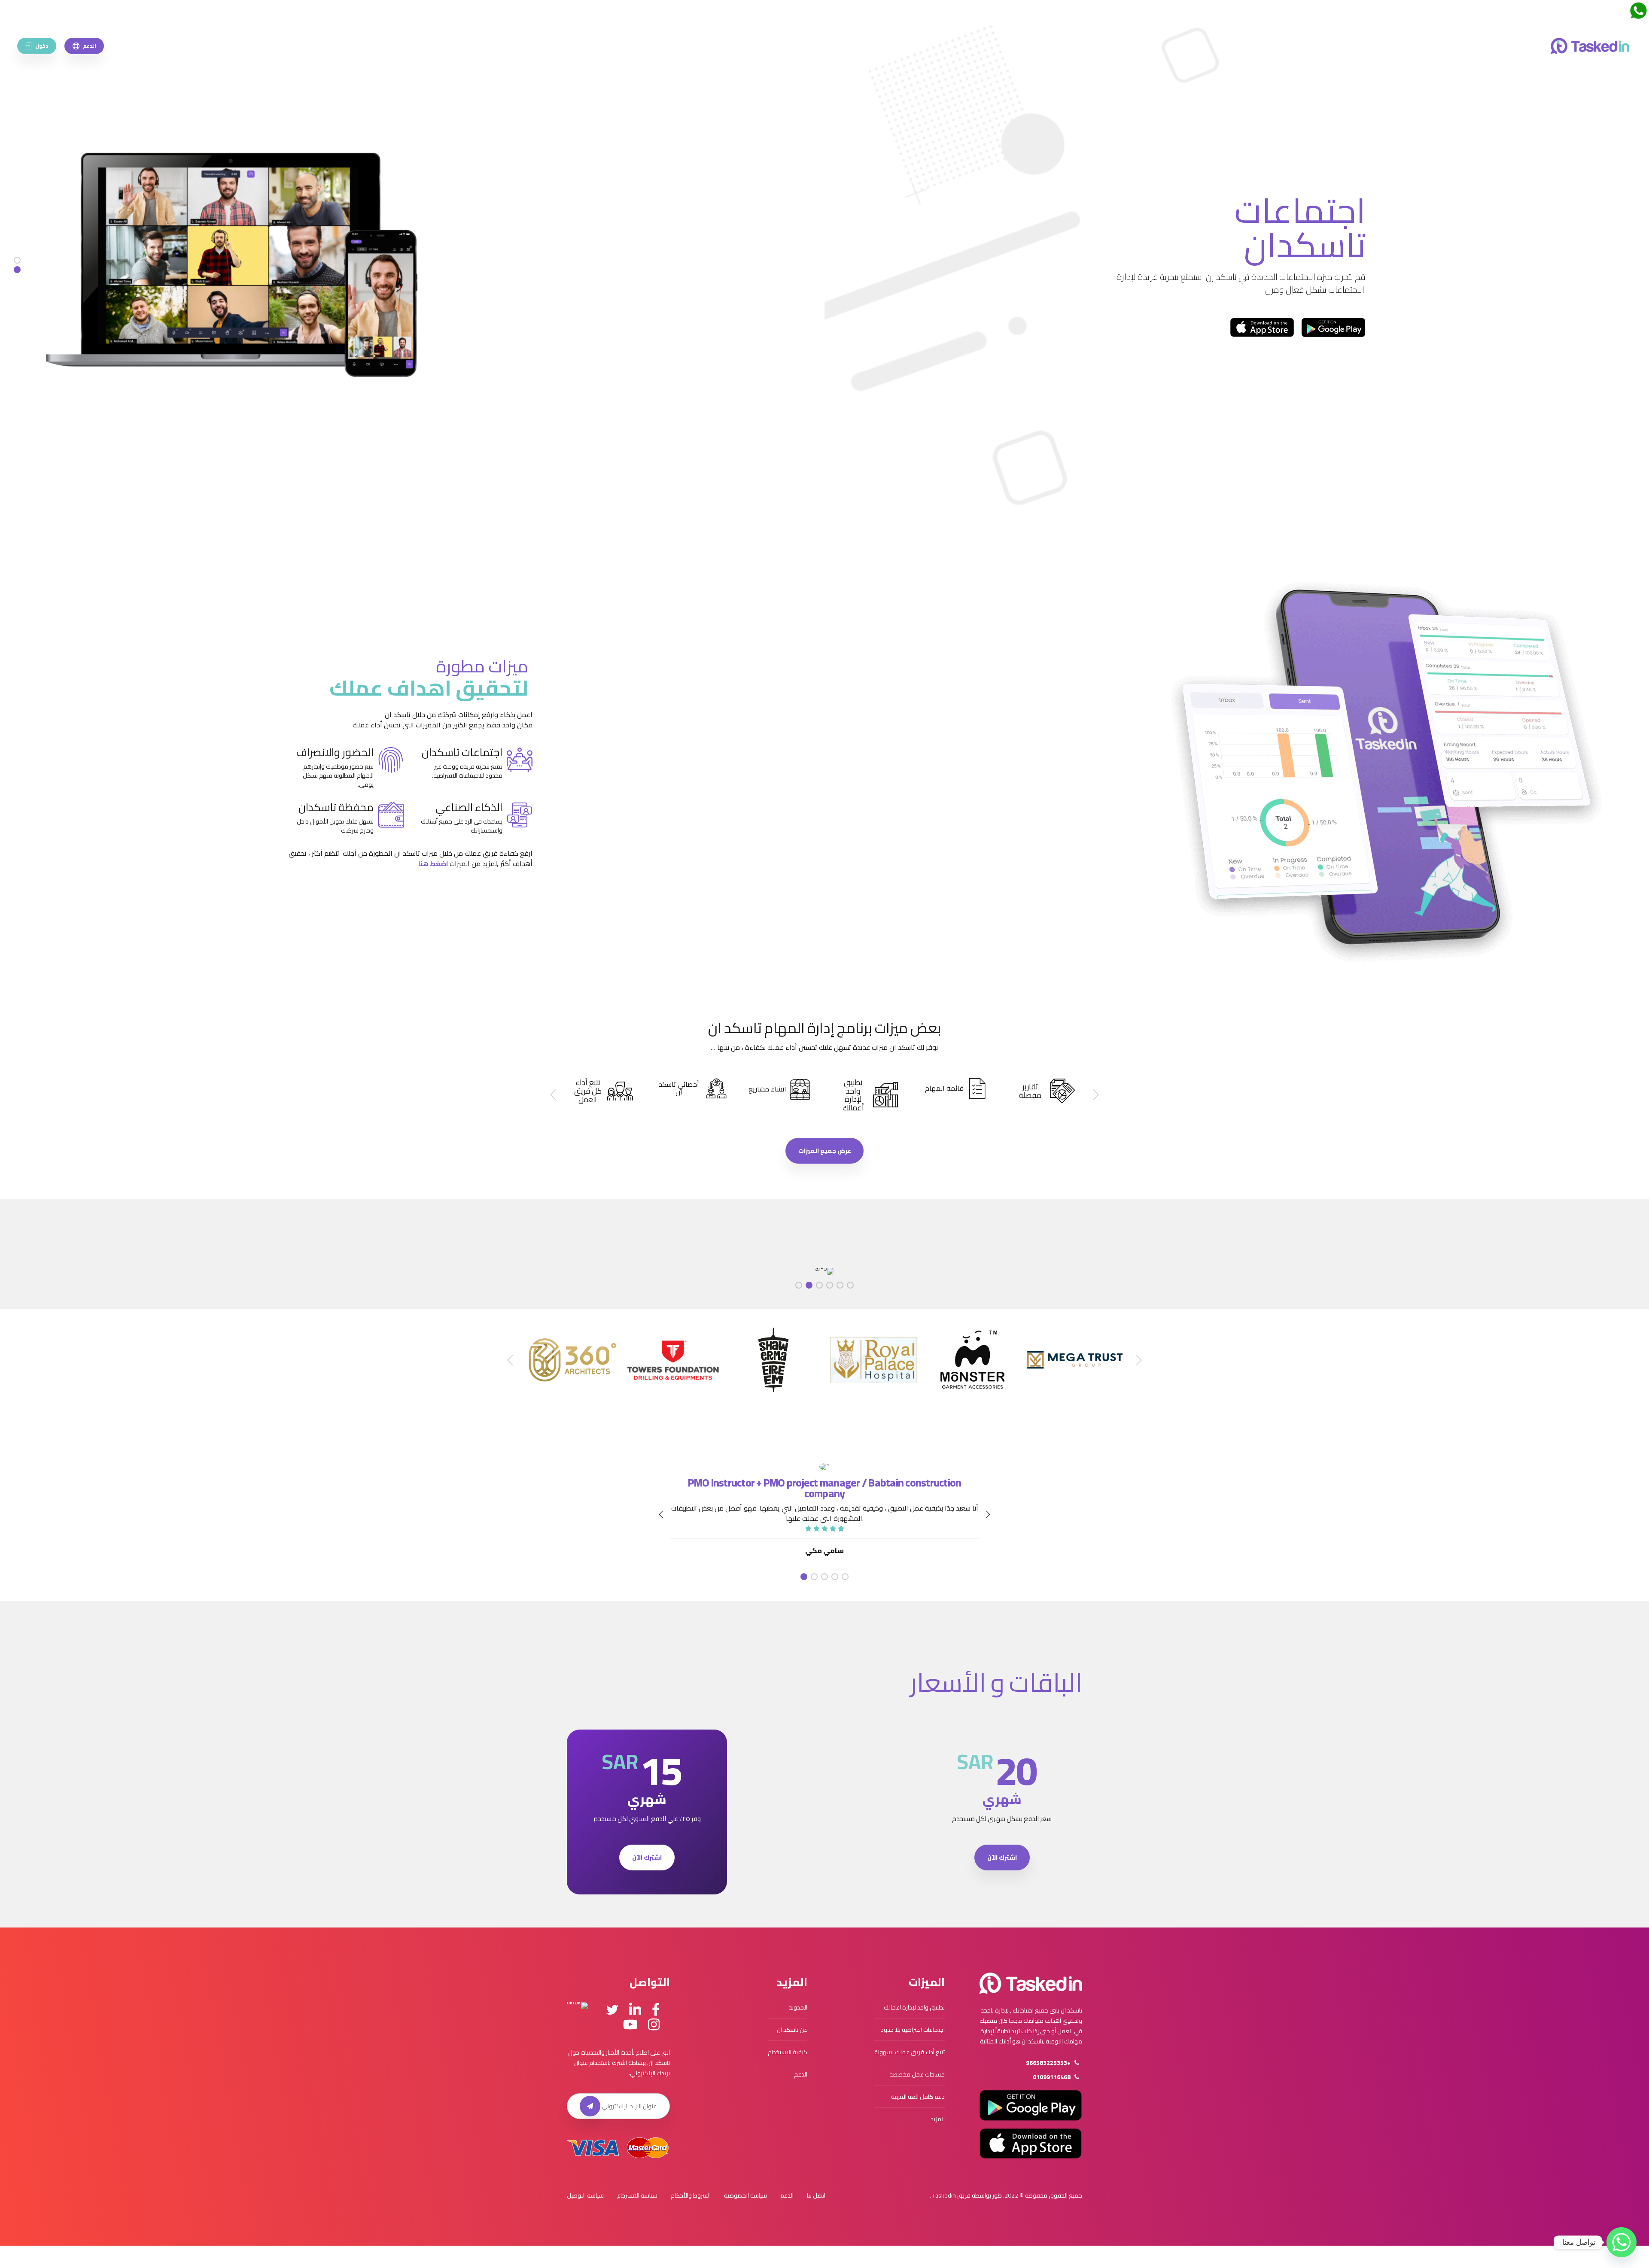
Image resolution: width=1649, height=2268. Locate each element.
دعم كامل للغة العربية (918, 2097)
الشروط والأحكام (691, 2195)
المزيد (938, 2119)
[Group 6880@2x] (1031, 1983)
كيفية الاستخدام (788, 2052)
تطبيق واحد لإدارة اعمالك (914, 2007)
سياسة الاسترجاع (637, 2195)
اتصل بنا (816, 2195)
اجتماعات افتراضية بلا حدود (913, 2030)
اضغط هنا (433, 863)
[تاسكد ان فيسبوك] (656, 2010)
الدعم (801, 2074)
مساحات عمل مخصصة (917, 2074)
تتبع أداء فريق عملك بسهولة (910, 2052)
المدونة (798, 2007)
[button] (1095, 1095)
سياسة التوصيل (585, 2195)
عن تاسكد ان (792, 2030)
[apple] (1262, 327)
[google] (1333, 327)
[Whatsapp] (1622, 2242)
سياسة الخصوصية (745, 2195)
